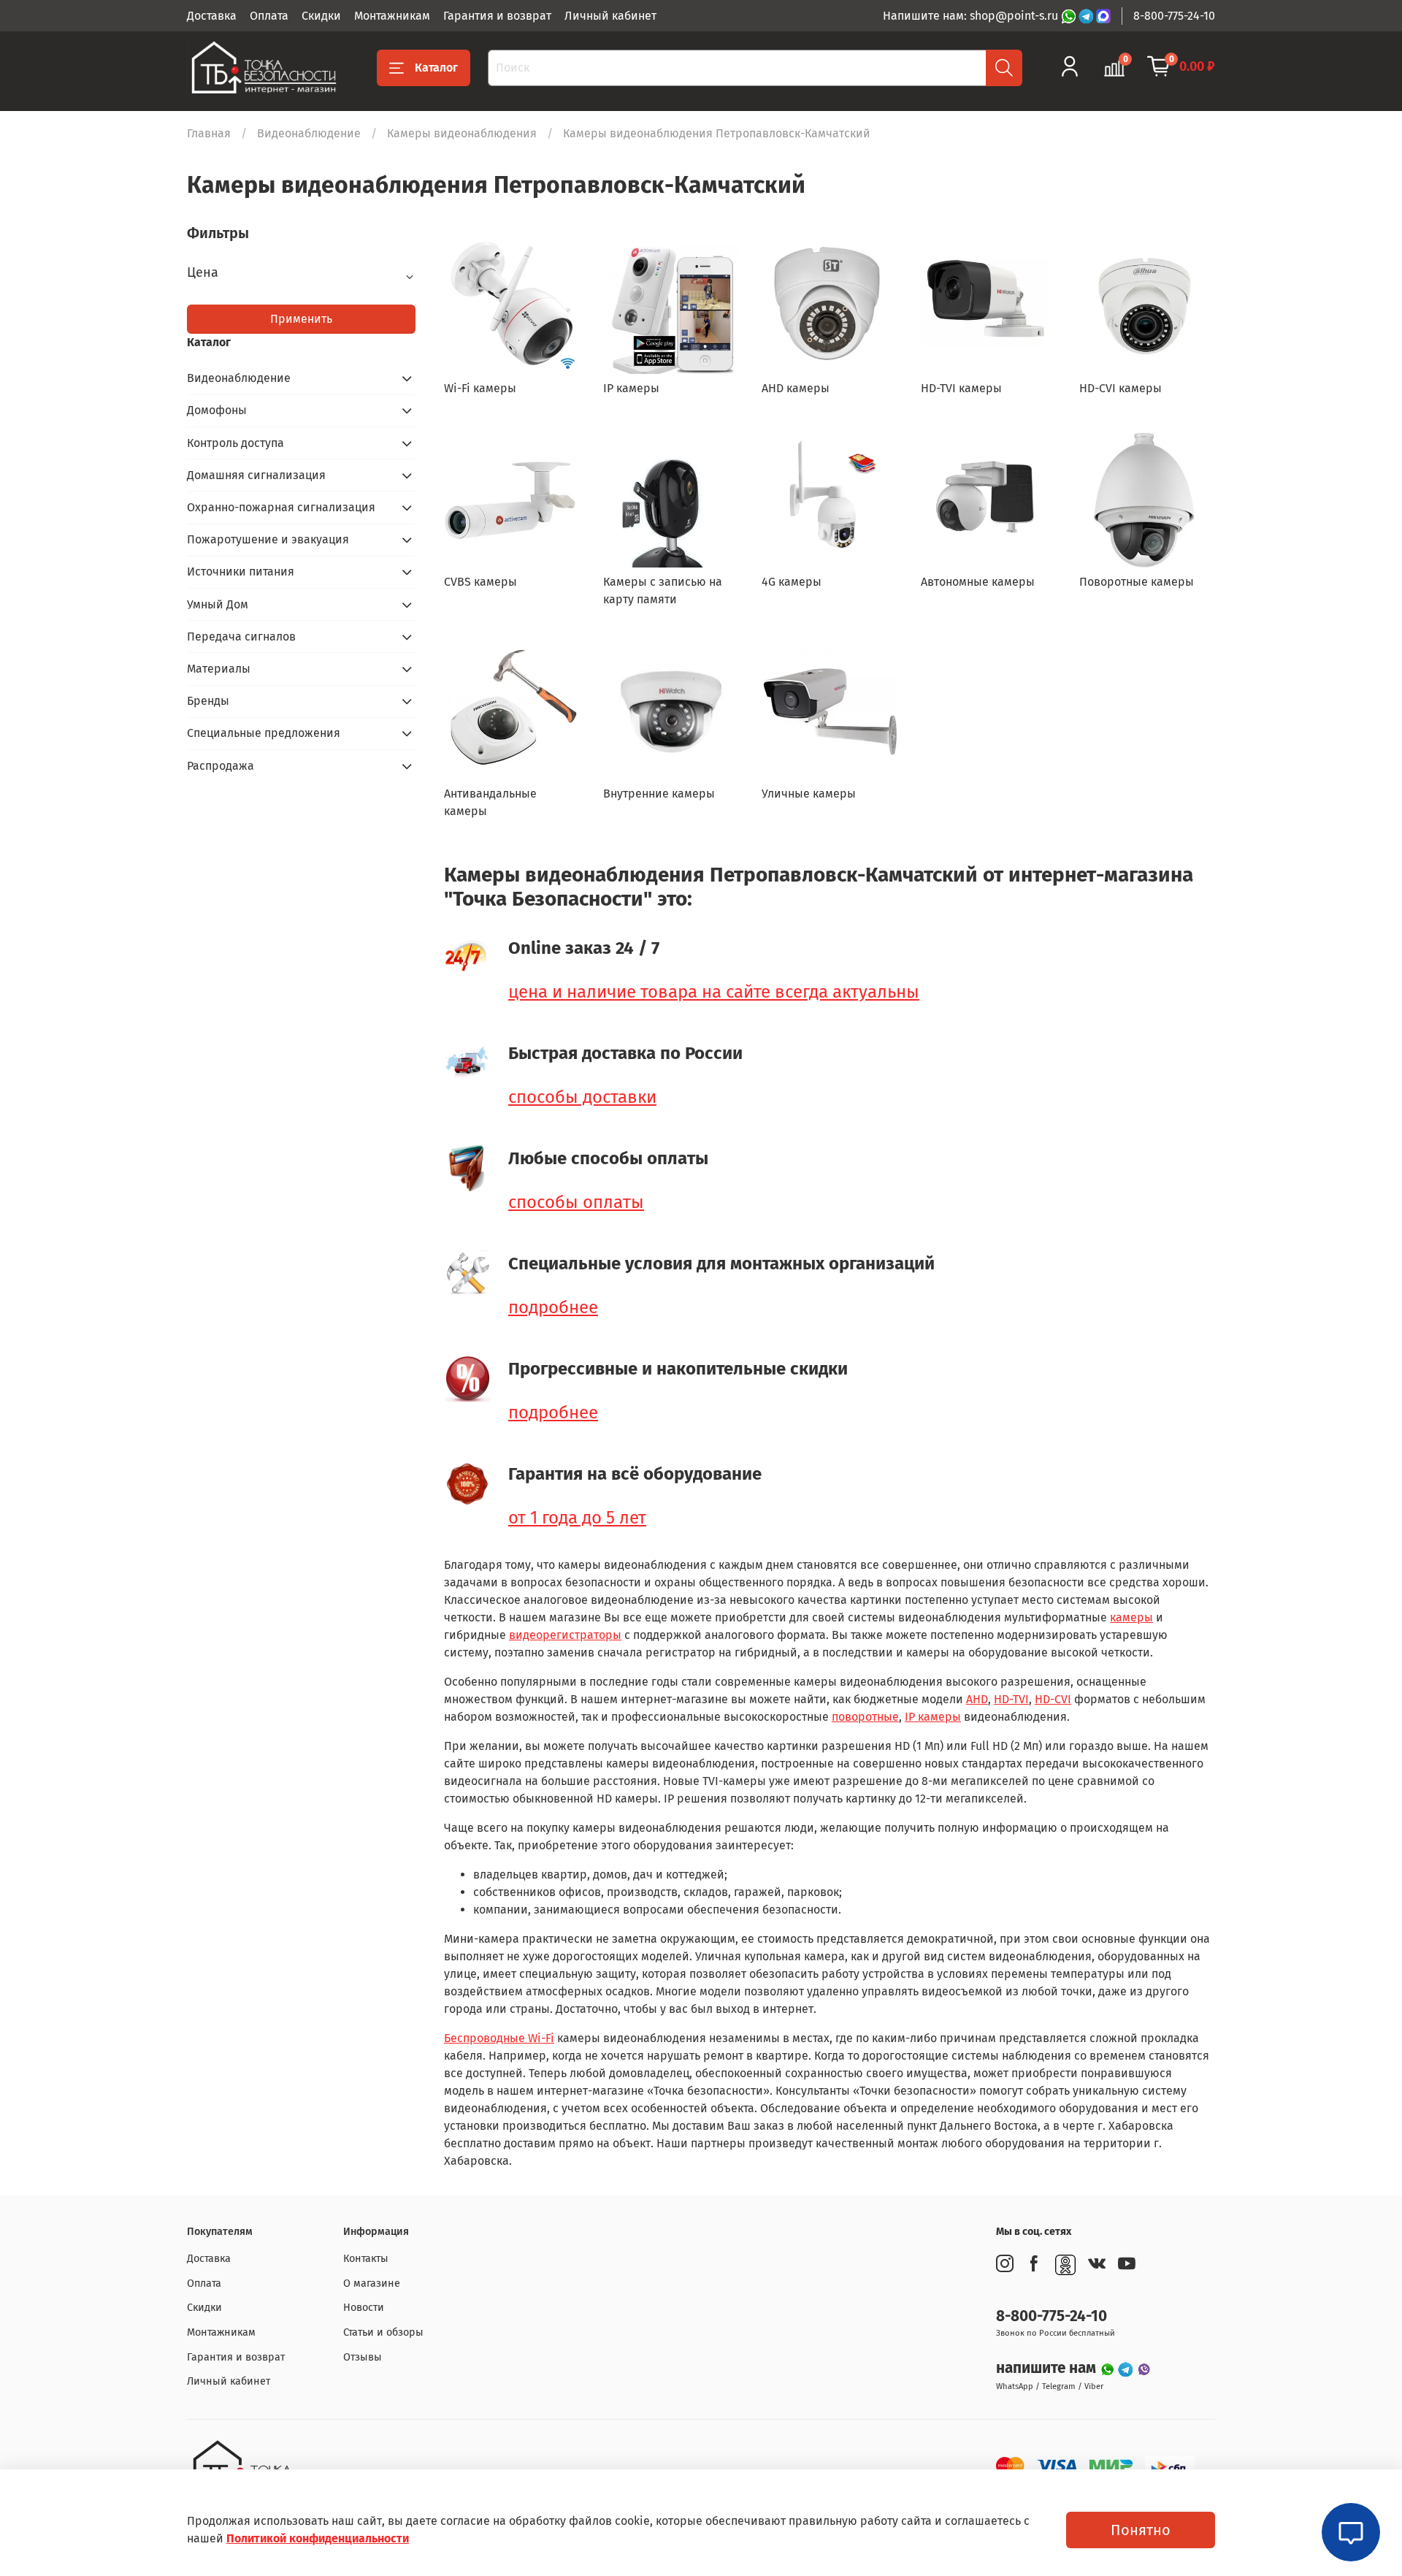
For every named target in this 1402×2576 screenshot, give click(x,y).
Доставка (212, 16)
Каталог (436, 68)
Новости (364, 2308)
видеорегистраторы (565, 1635)
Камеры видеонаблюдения (462, 133)
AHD (977, 1699)
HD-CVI (1053, 1699)
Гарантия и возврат (497, 16)
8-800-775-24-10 (1174, 16)
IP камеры (933, 1717)
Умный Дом (218, 604)
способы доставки (582, 1097)
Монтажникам (392, 16)
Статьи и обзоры (383, 2332)
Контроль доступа (235, 443)
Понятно (1141, 2530)
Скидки (321, 16)
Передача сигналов (241, 637)
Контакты (366, 2259)
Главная (209, 133)
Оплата (269, 16)
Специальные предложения (264, 733)
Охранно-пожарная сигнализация (281, 507)
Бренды (208, 701)
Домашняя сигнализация (256, 475)
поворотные (865, 1717)
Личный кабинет (610, 16)
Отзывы (363, 2357)
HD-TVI (1011, 1699)
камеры (1131, 1617)
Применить (301, 319)
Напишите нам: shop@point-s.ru (972, 16)
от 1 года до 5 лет (577, 1518)
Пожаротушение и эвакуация (268, 539)
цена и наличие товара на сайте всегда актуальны (714, 992)
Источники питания (241, 572)
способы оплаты (576, 1202)
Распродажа (221, 766)
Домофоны (217, 410)
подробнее (553, 1307)
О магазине (372, 2283)
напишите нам (1048, 2368)
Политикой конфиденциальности (318, 2538)
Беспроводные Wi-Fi (499, 2038)
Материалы (219, 669)
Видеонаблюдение (309, 133)
